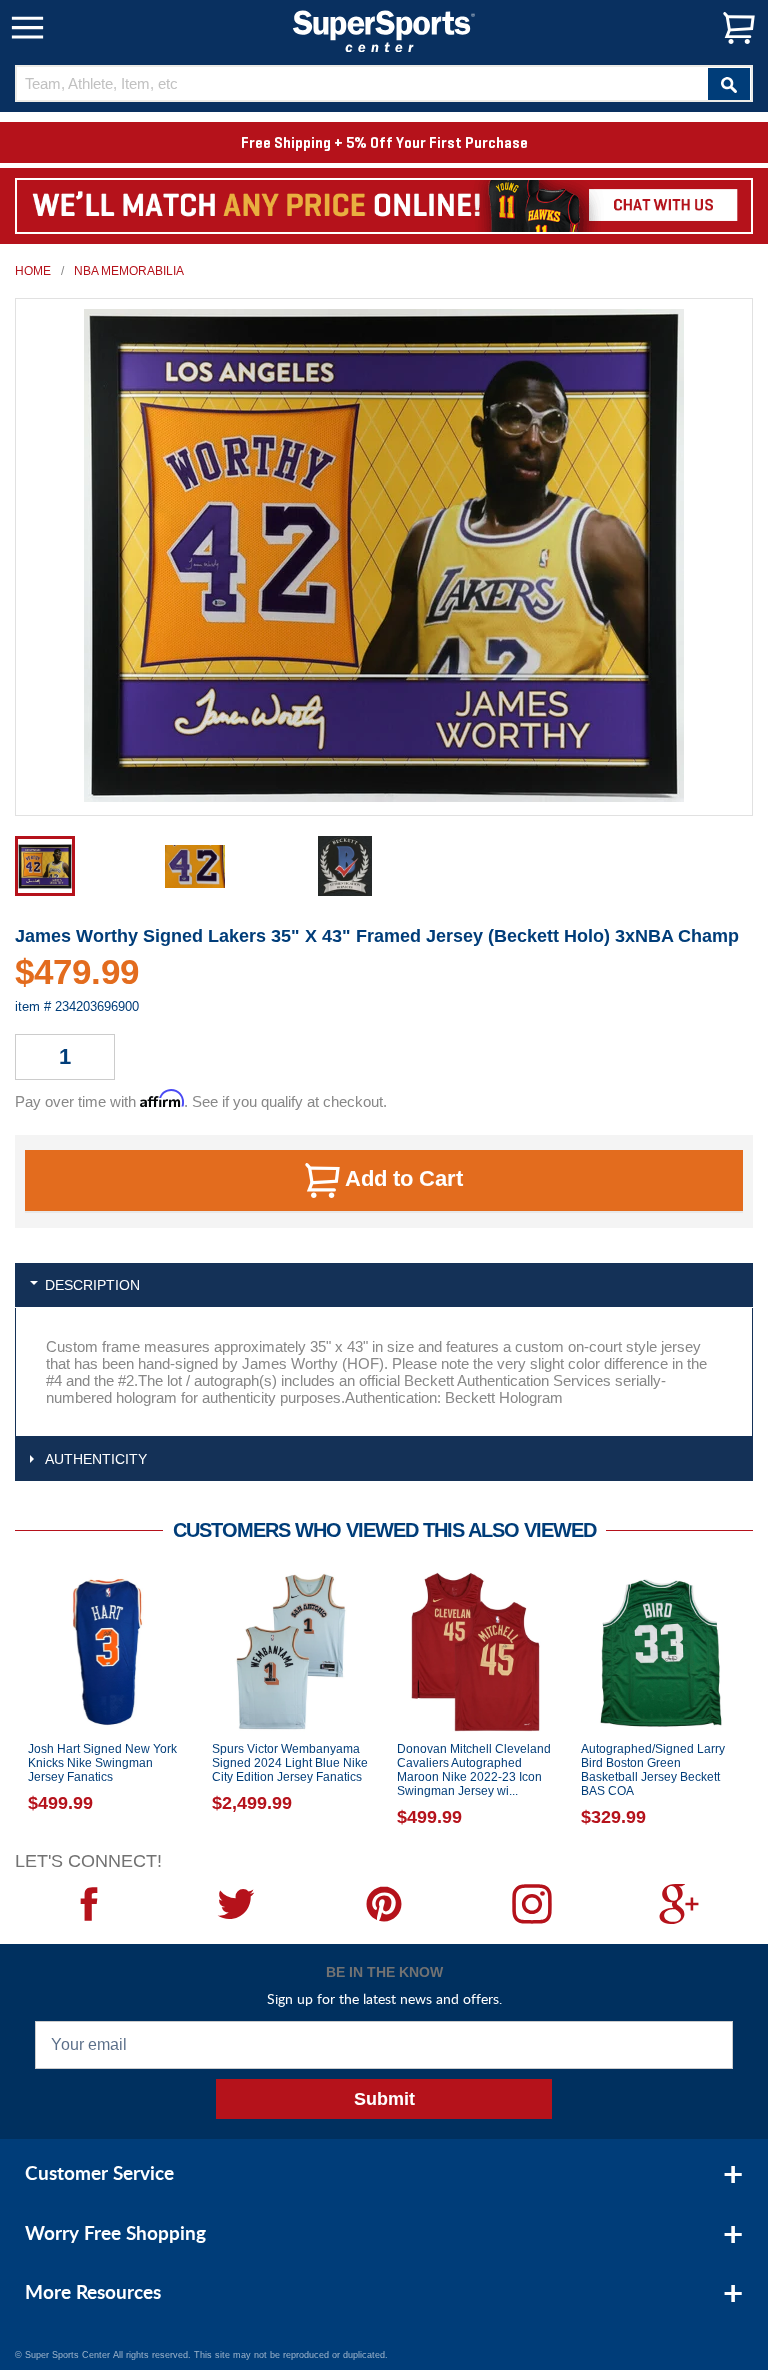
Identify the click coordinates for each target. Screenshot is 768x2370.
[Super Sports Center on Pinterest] (384, 1904)
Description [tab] (92, 1285)
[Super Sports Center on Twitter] (237, 1904)
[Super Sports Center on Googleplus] (679, 1904)
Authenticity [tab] (96, 1459)
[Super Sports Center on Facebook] (89, 1904)
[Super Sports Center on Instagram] (532, 1904)
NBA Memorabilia (129, 271)
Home (33, 271)
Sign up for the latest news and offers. (384, 1998)
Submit (384, 2099)
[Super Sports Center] (384, 29)
